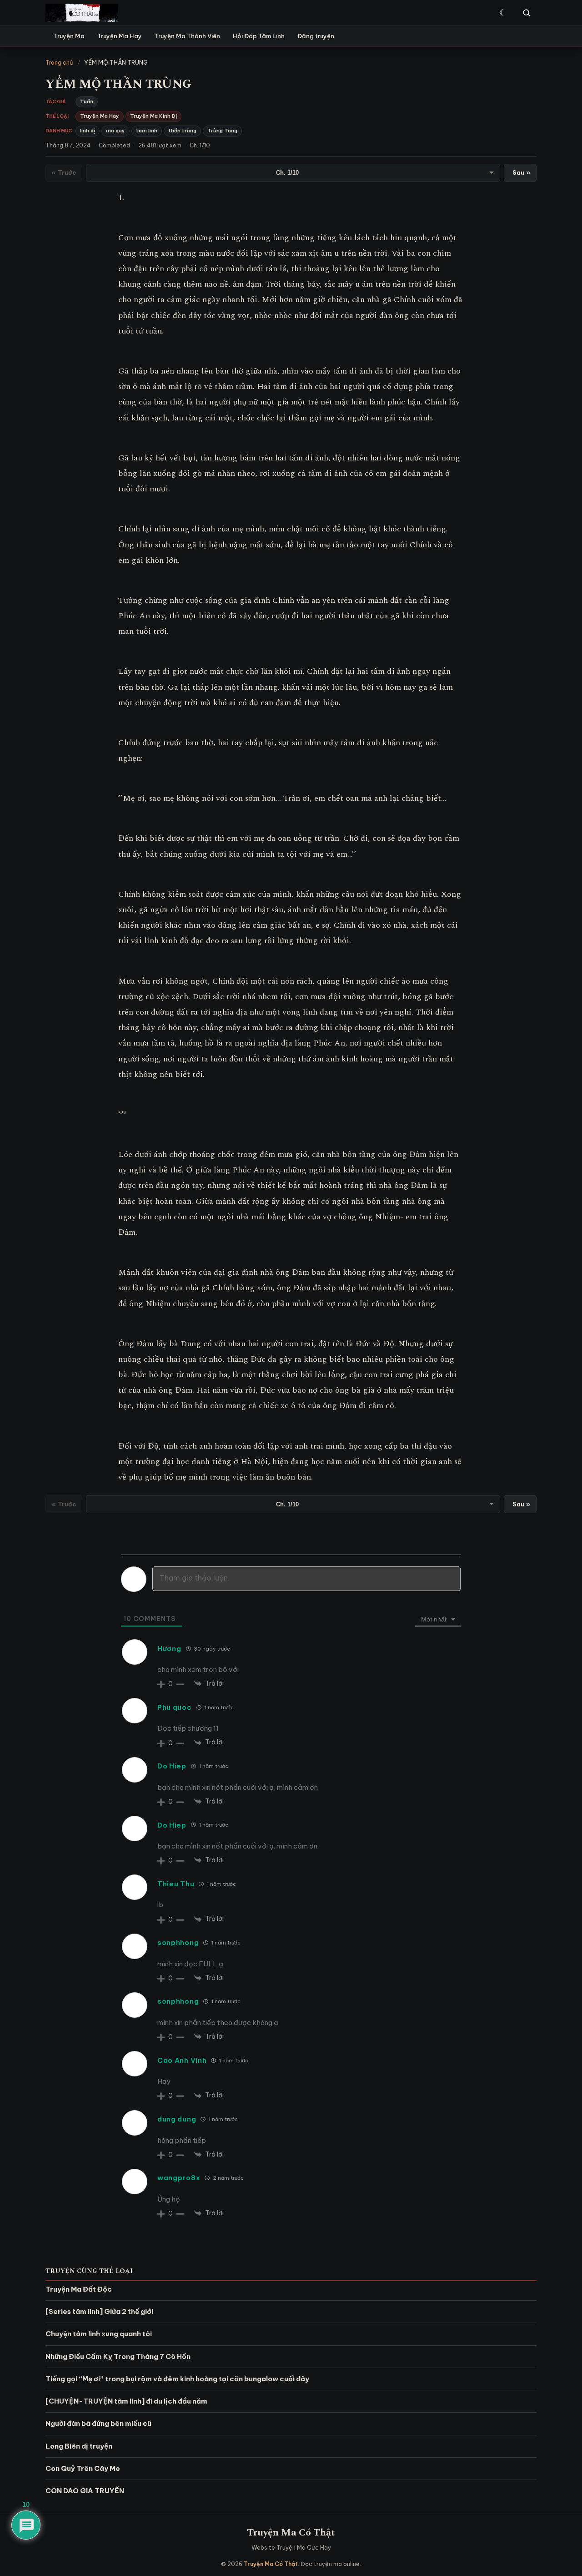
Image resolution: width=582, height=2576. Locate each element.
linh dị (88, 131)
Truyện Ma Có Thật (291, 2533)
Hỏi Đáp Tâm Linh (259, 36)
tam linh (147, 131)
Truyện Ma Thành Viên (187, 36)
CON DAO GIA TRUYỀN (85, 2491)
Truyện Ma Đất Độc (79, 2289)
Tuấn (87, 101)
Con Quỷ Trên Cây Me (83, 2468)
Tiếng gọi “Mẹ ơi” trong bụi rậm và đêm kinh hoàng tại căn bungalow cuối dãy (177, 2379)
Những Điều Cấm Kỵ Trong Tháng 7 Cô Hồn (118, 2356)
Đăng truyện (316, 36)
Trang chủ (59, 62)
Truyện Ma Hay (120, 36)
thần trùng (182, 131)
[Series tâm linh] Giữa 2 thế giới (99, 2311)
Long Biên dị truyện (79, 2446)
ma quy (115, 131)
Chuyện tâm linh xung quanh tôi (99, 2334)
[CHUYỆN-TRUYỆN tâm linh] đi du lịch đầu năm (126, 2401)
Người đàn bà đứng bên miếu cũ (98, 2423)
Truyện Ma (69, 36)
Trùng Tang (222, 131)
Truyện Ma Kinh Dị (153, 116)
